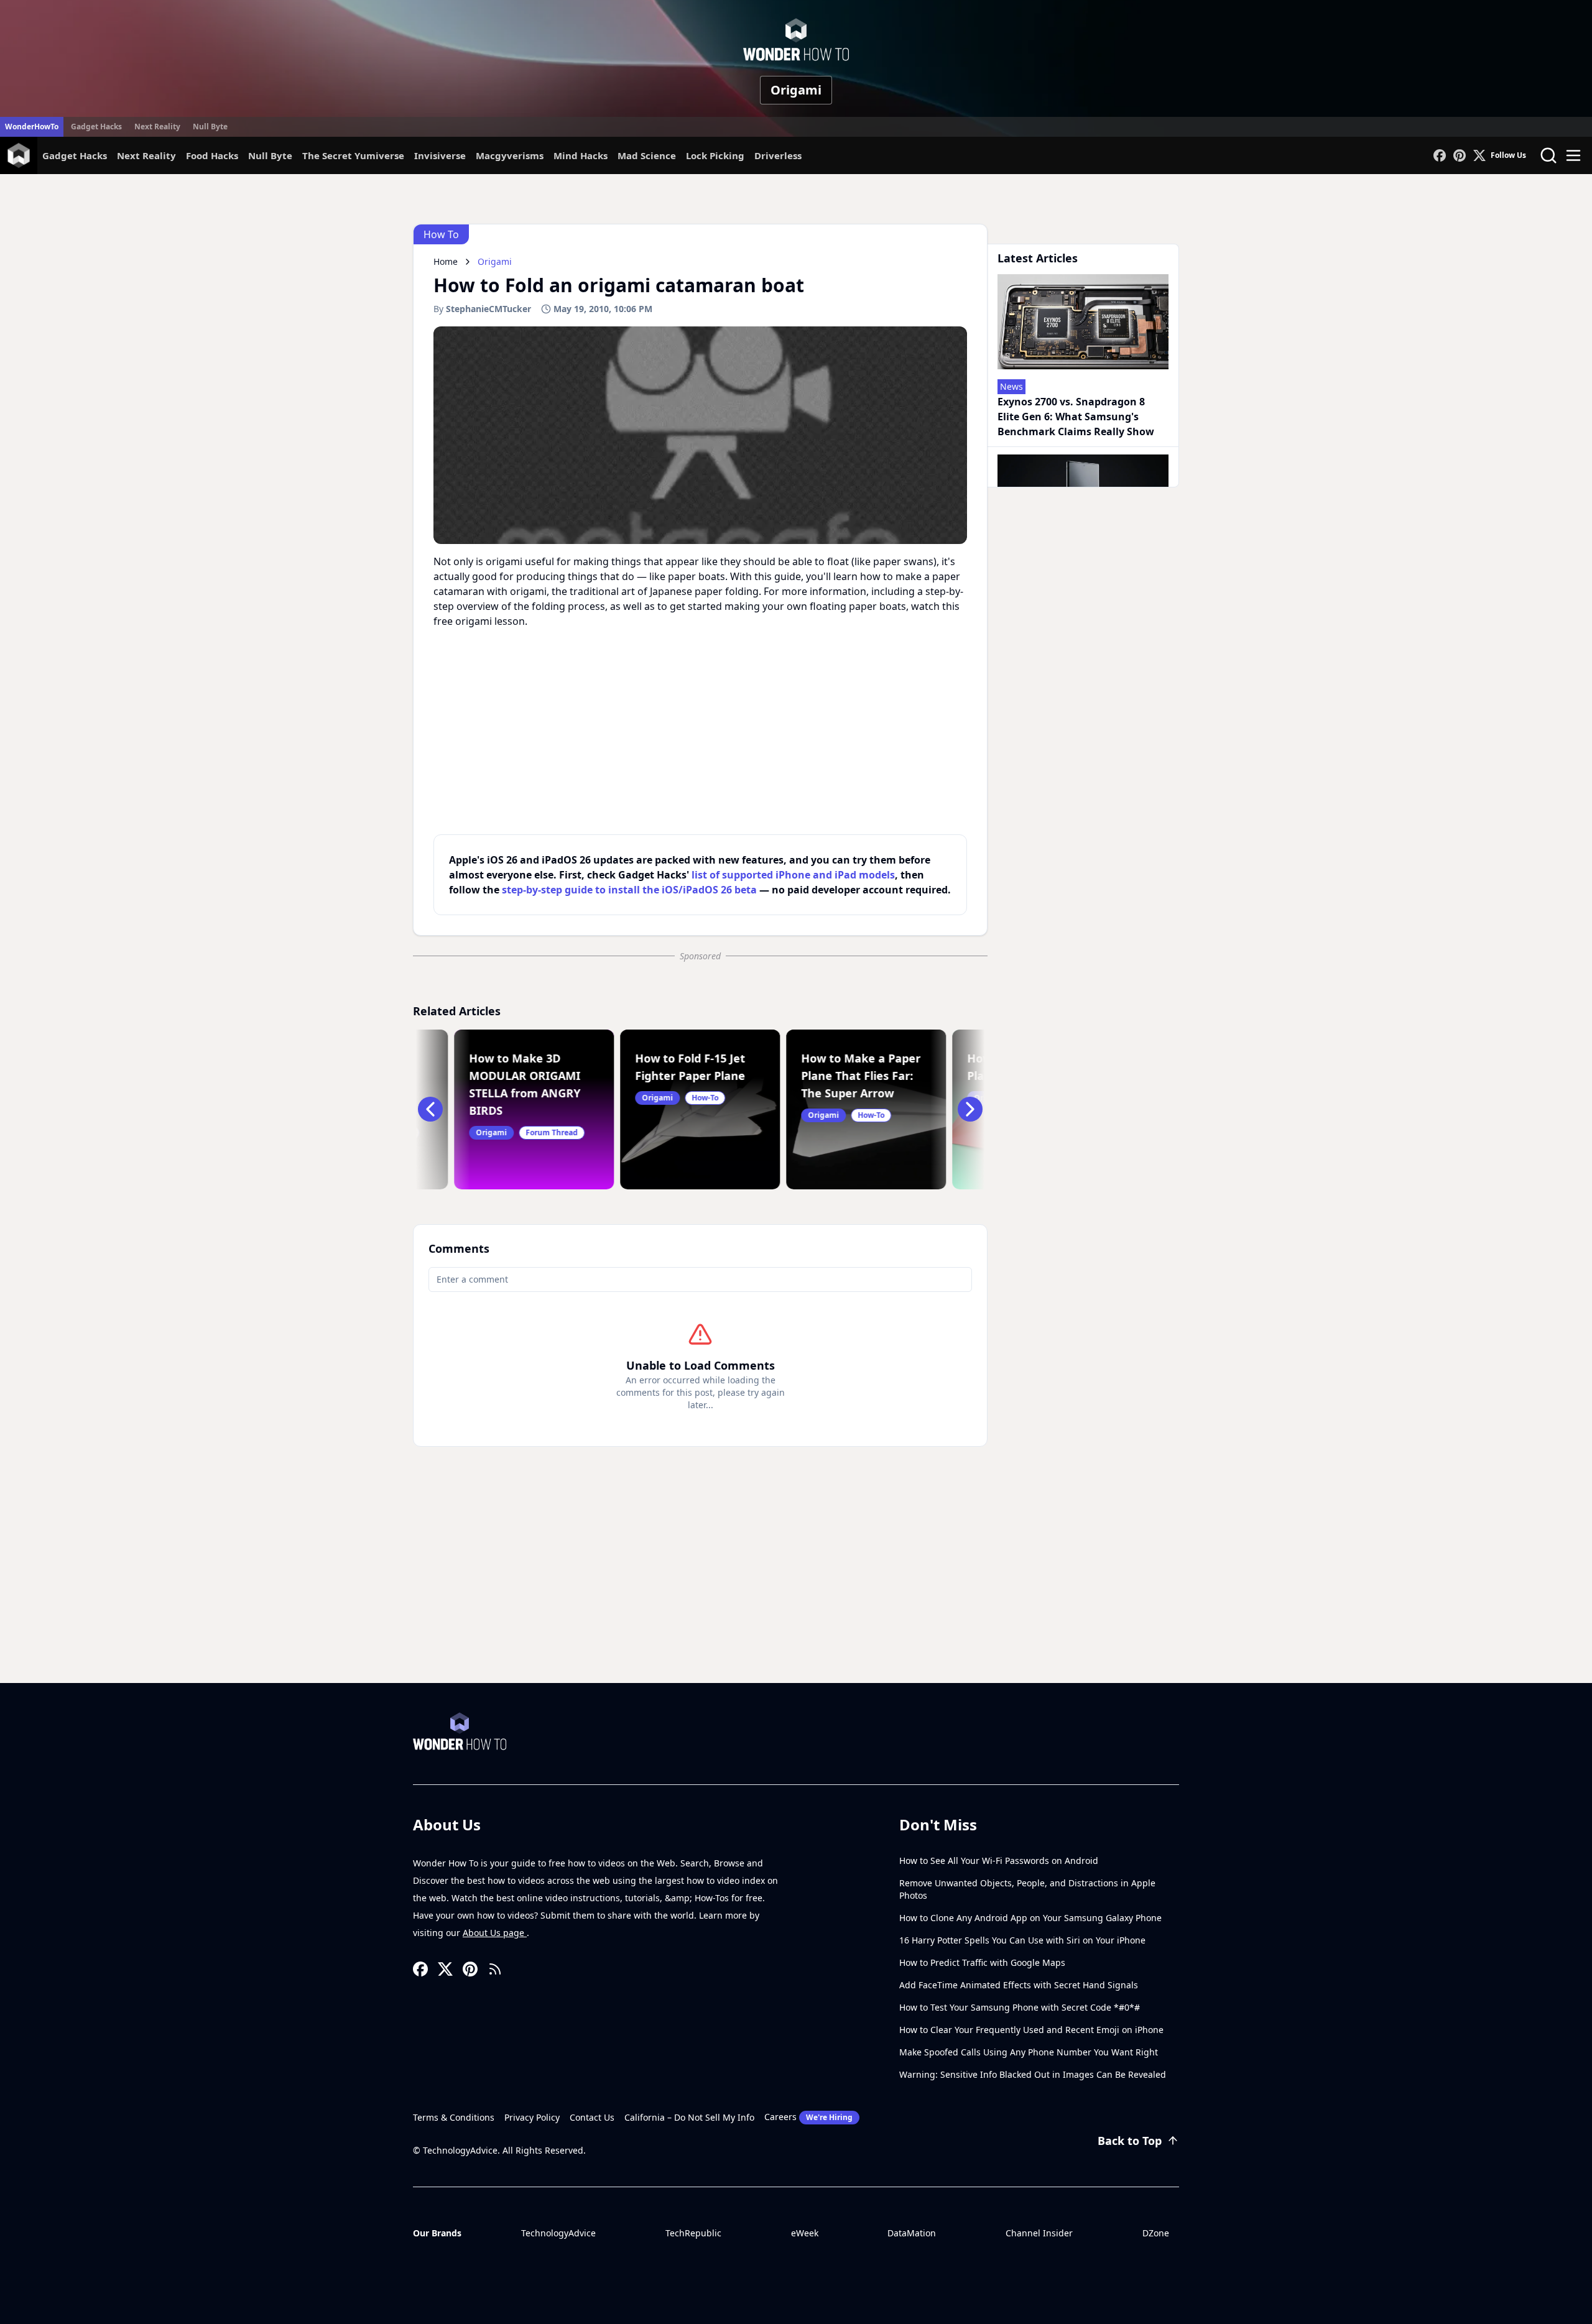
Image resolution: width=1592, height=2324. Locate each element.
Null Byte (210, 127)
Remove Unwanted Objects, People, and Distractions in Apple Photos (1027, 1889)
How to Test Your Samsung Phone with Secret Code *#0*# (1020, 2007)
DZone (1156, 2233)
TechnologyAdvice (558, 2233)
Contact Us (592, 2117)
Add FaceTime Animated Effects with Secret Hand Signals (1019, 1985)
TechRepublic (693, 2233)
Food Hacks (212, 155)
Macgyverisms (510, 155)
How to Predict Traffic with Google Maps (982, 1962)
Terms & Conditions (454, 2117)
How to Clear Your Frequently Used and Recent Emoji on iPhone (1031, 2030)
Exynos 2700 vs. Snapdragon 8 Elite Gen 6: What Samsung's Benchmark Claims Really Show (1076, 417)
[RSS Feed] (495, 1969)
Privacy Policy (532, 2117)
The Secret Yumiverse (353, 155)
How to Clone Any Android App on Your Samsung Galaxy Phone (1030, 1918)
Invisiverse (440, 155)
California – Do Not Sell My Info (689, 2117)
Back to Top (1130, 2141)
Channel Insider (1039, 2233)
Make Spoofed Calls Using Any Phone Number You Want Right (1029, 2052)
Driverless (778, 155)
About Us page (495, 1933)
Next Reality (157, 127)
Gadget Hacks (96, 127)
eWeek (805, 2233)
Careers (808, 2117)
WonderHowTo (32, 127)
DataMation (912, 2233)
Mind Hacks (581, 155)
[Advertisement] (796, 1590)
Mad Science (647, 155)
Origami (796, 90)
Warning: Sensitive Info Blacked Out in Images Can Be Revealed (1033, 2074)
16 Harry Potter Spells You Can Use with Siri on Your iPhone (1022, 1940)
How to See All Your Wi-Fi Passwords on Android (999, 1861)
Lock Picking (715, 155)
